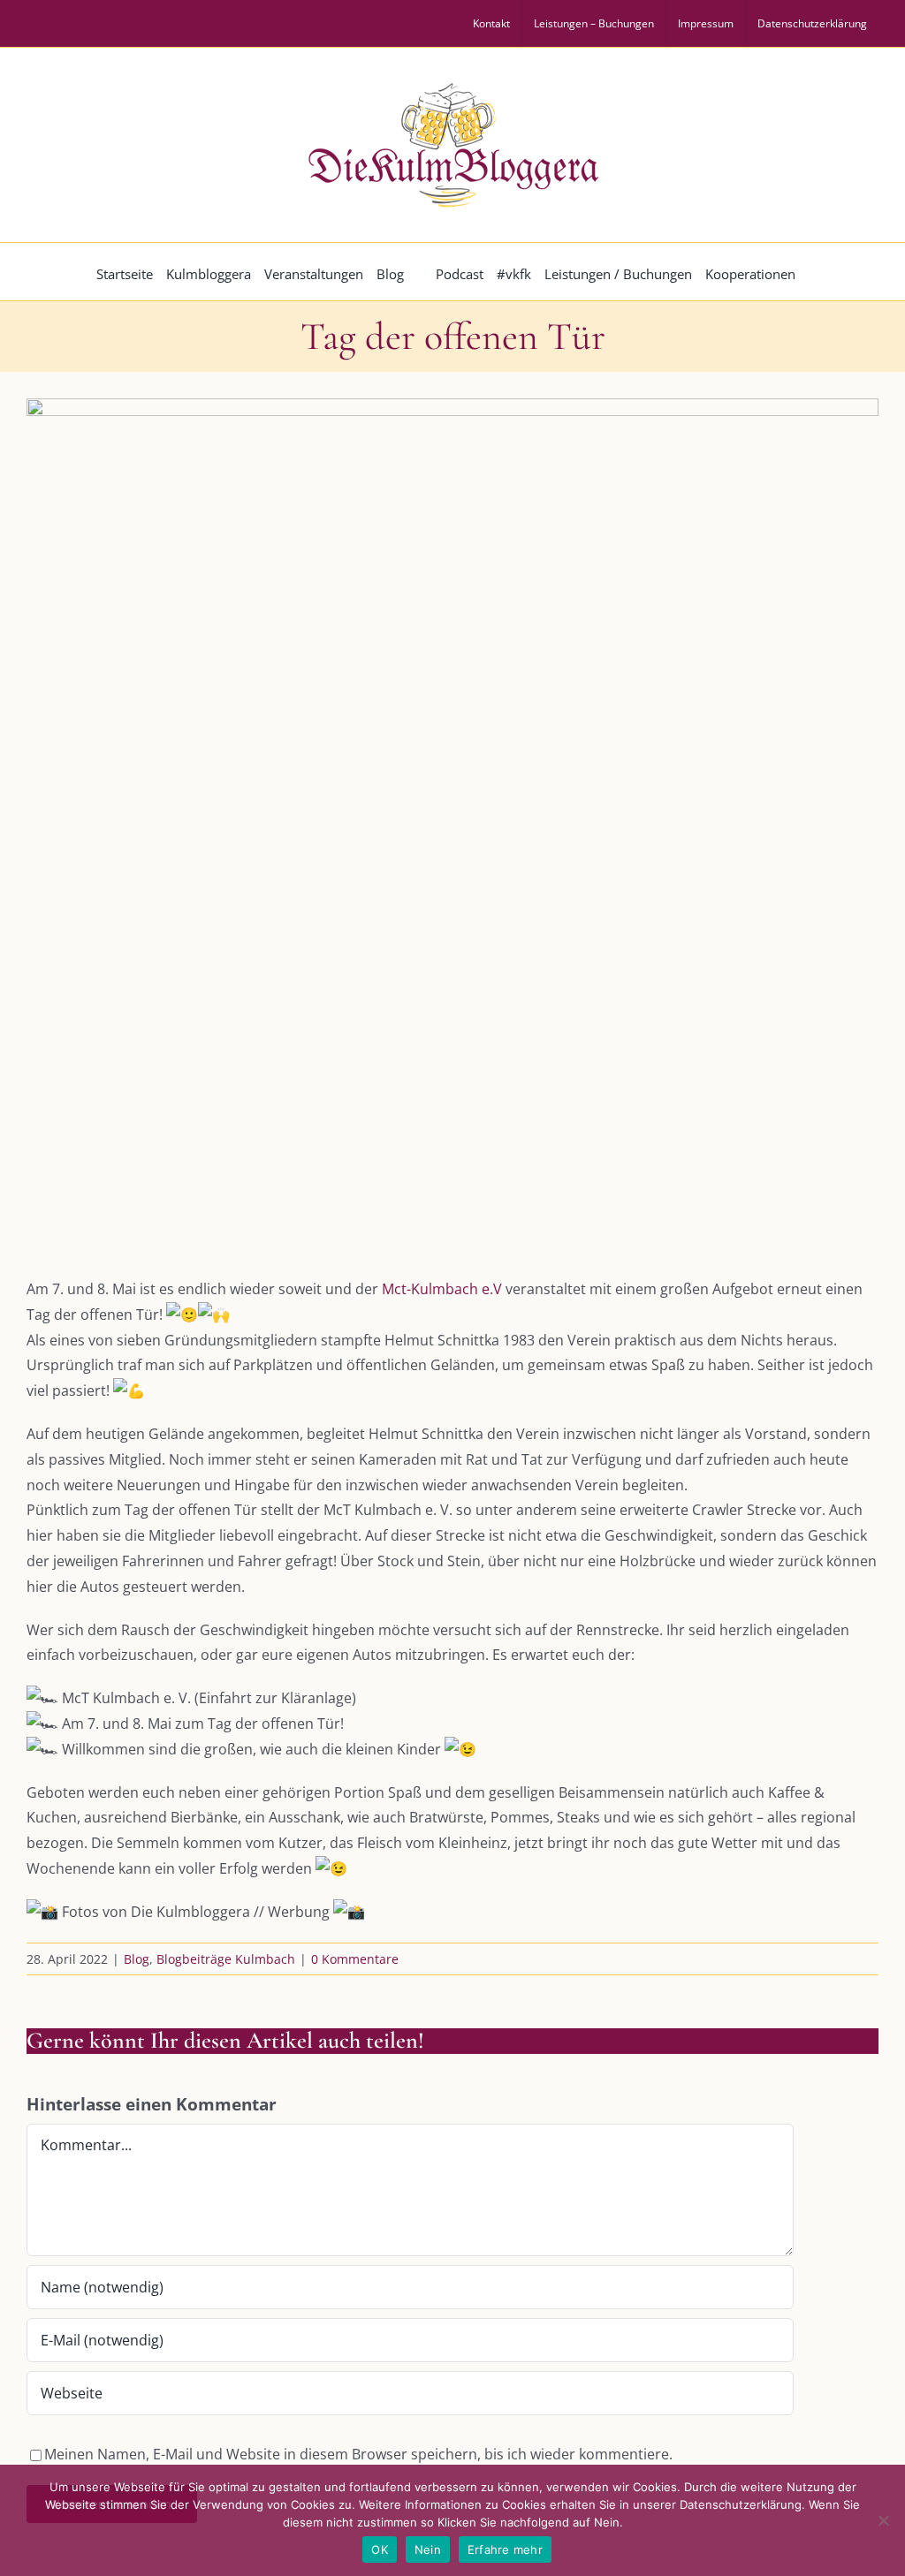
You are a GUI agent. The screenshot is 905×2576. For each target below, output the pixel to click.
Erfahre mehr (505, 2549)
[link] (442, 1289)
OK (380, 2549)
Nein (428, 2549)
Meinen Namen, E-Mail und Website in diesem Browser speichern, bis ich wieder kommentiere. (358, 2454)
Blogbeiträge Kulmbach (226, 1959)
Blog (137, 1959)
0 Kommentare (355, 1959)
